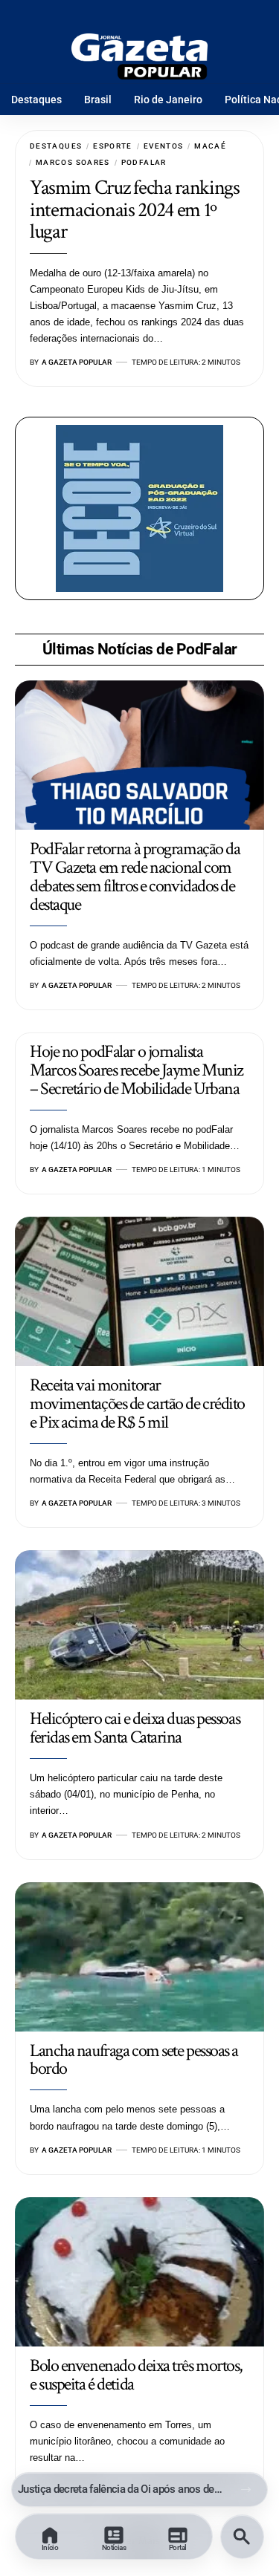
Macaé (210, 146)
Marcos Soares (73, 162)
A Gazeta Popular (77, 362)
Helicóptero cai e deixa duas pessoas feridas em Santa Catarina (135, 1728)
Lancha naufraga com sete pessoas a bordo (134, 2060)
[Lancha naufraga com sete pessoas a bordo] (139, 1957)
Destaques (56, 146)
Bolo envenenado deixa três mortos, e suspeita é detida (136, 2375)
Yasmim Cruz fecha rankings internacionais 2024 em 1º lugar (135, 209)
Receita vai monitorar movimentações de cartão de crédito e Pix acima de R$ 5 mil (137, 1404)
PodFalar (144, 162)
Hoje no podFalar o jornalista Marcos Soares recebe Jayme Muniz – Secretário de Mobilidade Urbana (137, 1070)
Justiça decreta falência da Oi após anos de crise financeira (121, 2489)
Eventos (164, 146)
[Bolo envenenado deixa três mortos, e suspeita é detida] (139, 2272)
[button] (246, 2489)
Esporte (113, 146)
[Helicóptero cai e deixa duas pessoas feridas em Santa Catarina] (139, 1625)
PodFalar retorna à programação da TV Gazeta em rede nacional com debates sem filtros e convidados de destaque (135, 876)
